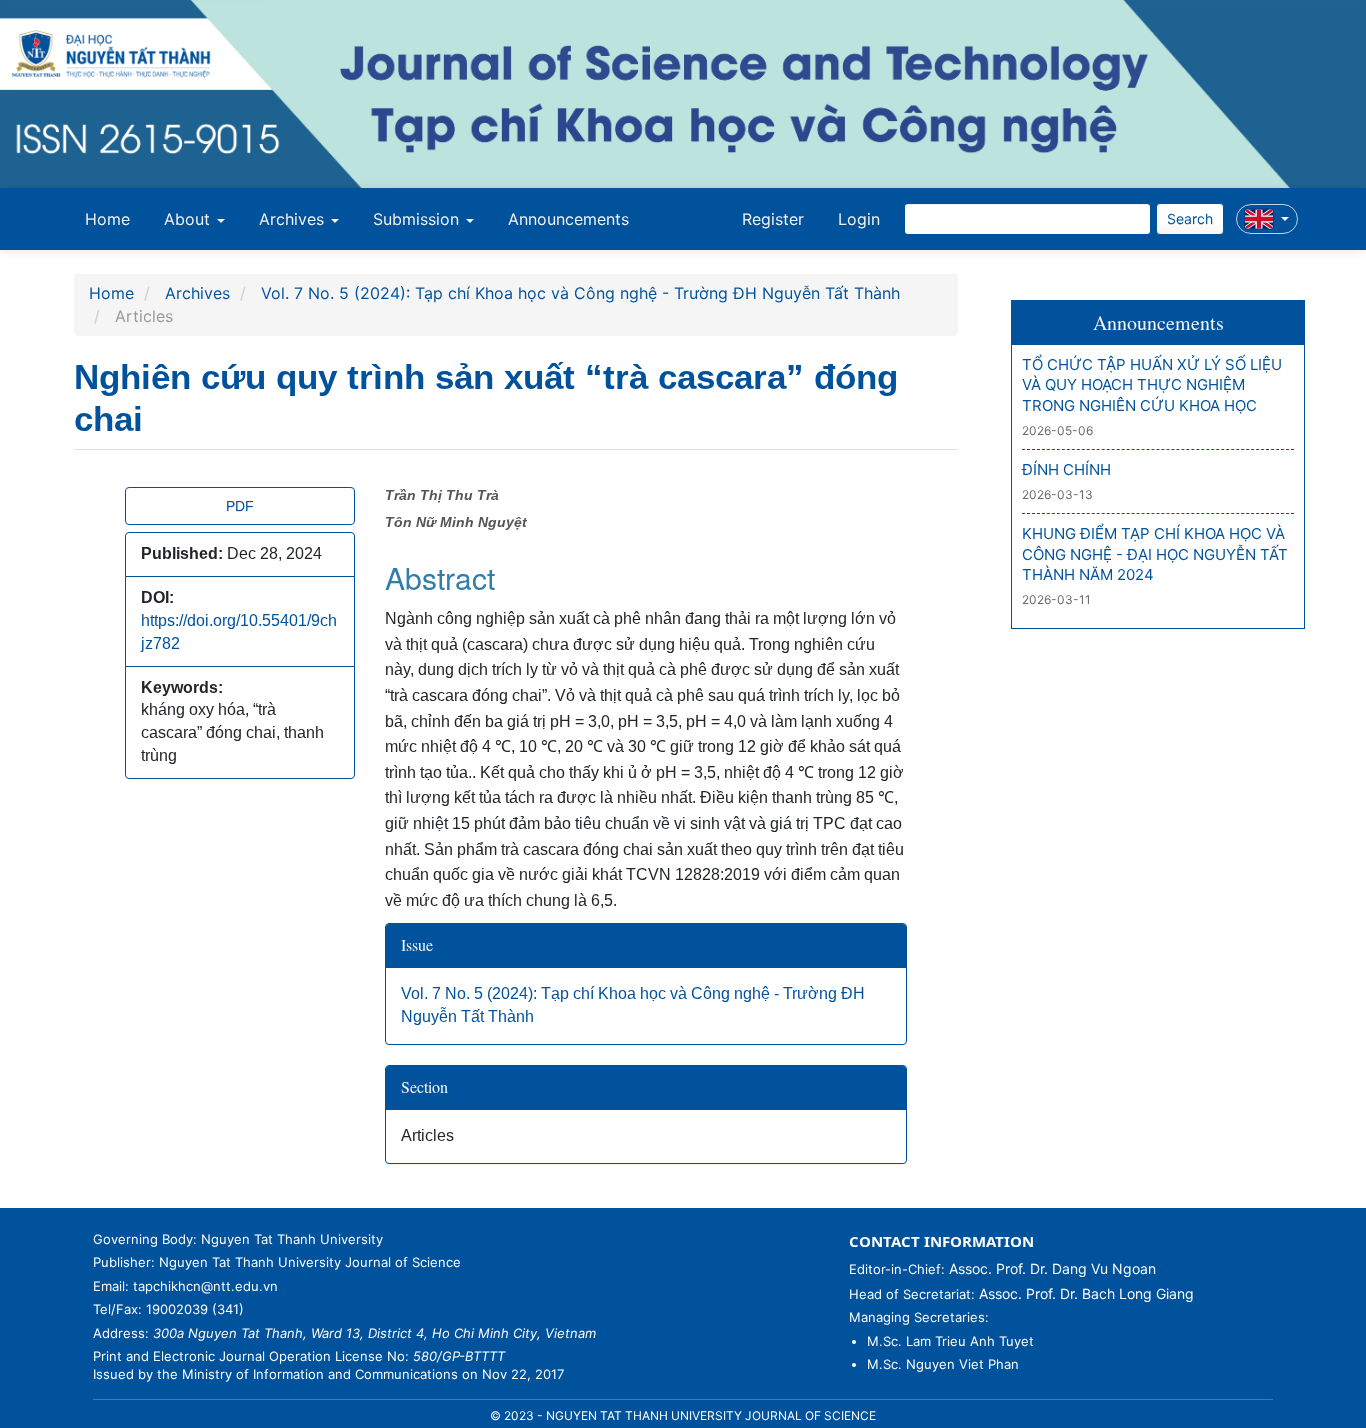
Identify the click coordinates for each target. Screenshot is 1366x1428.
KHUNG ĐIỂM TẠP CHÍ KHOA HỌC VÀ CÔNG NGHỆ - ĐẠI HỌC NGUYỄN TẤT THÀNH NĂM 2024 (1155, 554)
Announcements (568, 219)
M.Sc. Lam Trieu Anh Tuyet (950, 1341)
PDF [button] (240, 506)
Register (773, 219)
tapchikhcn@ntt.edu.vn (205, 1286)
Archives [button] (294, 219)
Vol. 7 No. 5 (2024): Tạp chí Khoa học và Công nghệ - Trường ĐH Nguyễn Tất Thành (580, 293)
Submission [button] (418, 219)
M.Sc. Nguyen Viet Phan (943, 1364)
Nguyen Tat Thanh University (292, 1239)
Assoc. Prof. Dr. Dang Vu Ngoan (1052, 1268)
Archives (197, 293)
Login (859, 219)
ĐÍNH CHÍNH (1066, 469)
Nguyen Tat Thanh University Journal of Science (310, 1262)
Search (1190, 218)
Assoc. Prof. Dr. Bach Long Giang (1086, 1293)
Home (107, 219)
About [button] (189, 219)
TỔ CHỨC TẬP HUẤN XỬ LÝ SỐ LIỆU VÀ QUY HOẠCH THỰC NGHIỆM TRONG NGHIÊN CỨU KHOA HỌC (1152, 385)
